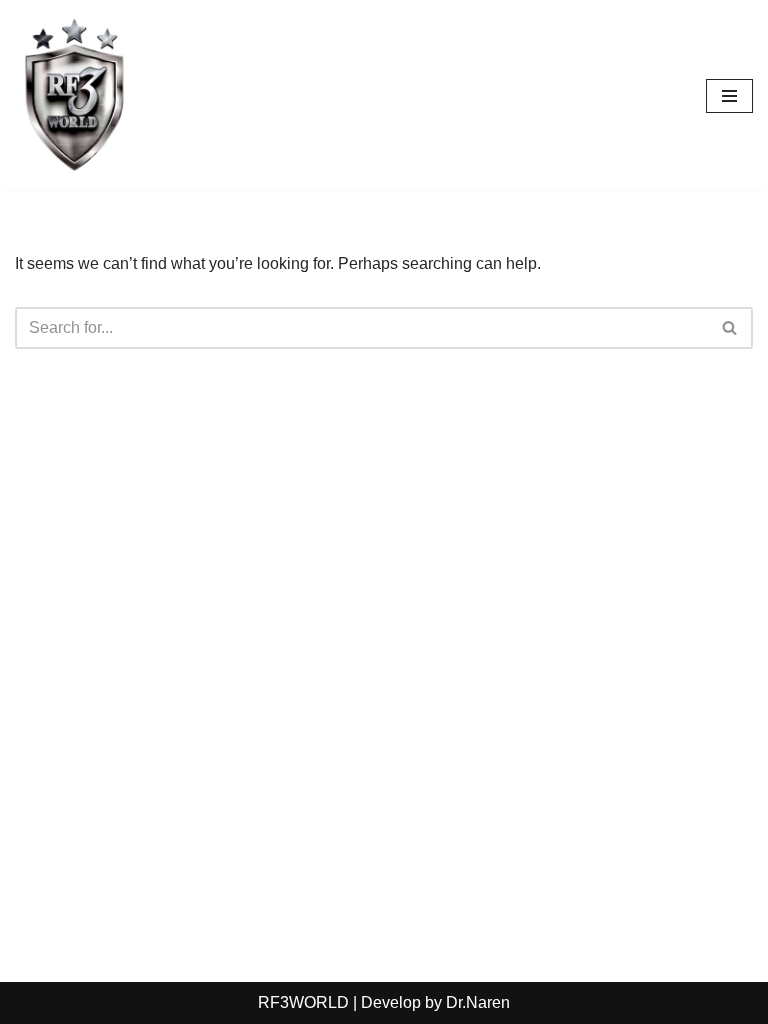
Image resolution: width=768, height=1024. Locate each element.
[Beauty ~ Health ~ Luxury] (75, 95)
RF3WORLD (305, 1002)
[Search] (730, 328)
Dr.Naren (478, 1002)
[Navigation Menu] (729, 96)
